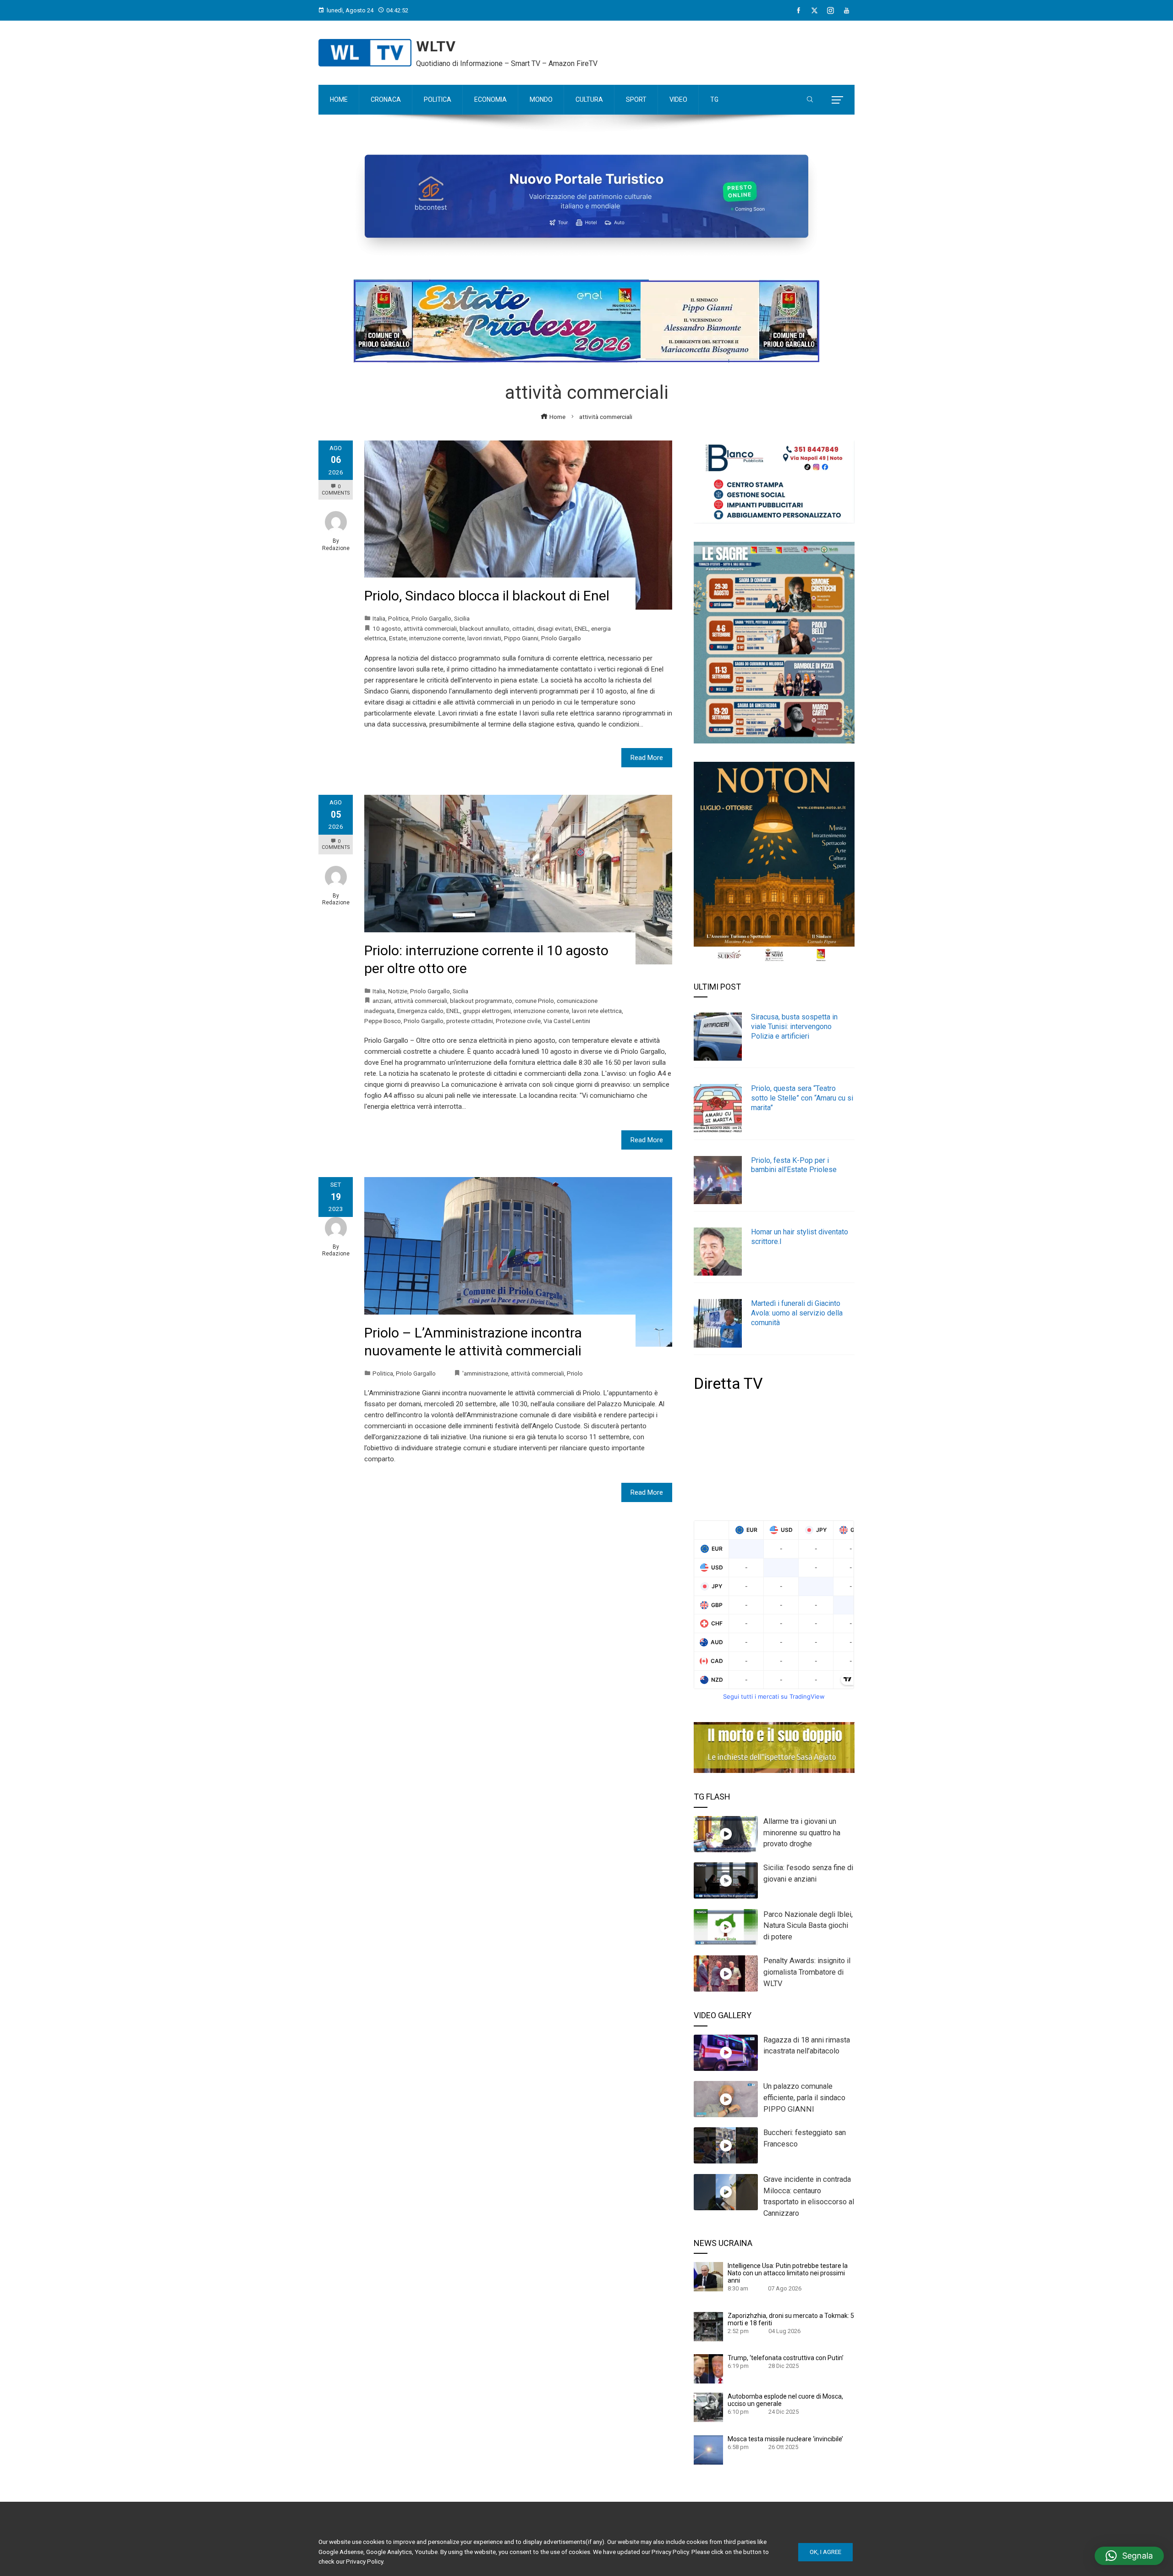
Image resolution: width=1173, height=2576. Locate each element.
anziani (382, 1001)
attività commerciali (430, 628)
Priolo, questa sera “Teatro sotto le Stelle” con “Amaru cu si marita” (802, 1098)
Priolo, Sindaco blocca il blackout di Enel (487, 596)
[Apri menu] (837, 100)
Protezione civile (518, 1021)
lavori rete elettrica (597, 1011)
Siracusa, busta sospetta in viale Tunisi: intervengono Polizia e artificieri (794, 1027)
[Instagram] (830, 11)
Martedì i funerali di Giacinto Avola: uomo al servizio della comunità (797, 1313)
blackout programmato (481, 1001)
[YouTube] (847, 11)
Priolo (575, 1373)
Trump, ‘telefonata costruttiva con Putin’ (786, 2358)
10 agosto (387, 628)
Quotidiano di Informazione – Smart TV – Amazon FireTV (507, 63)
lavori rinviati (484, 638)
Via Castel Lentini (567, 1021)
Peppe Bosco (383, 1021)
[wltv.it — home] (365, 53)
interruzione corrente (437, 638)
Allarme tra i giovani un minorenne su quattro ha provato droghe (802, 1833)
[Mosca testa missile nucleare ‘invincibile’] (708, 2449)
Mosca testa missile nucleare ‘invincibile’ (785, 2439)
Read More (647, 758)
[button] (1129, 2556)
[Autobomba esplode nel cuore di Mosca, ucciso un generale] (708, 2407)
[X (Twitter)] (814, 11)
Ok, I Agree (825, 2552)
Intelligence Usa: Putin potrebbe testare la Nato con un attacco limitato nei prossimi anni (788, 2273)
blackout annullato (485, 628)
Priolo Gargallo (431, 618)
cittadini (523, 628)
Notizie (398, 991)
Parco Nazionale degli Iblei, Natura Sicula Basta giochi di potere (808, 1926)
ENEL (581, 628)
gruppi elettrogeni (487, 1011)
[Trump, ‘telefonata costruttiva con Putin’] (708, 2368)
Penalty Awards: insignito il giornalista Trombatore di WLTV (807, 1972)
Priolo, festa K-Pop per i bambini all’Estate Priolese (794, 1165)
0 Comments (336, 490)
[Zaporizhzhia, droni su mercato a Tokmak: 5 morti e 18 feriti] (708, 2326)
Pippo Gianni (521, 638)
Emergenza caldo (420, 1011)
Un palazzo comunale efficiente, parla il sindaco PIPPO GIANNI (804, 2098)
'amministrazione (485, 1373)
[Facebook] (798, 11)
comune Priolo (534, 1001)
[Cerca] (810, 100)
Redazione (336, 548)
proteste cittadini (470, 1021)
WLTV (436, 46)
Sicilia (462, 618)
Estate (398, 638)
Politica (398, 618)
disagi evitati (554, 628)
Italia (379, 618)
